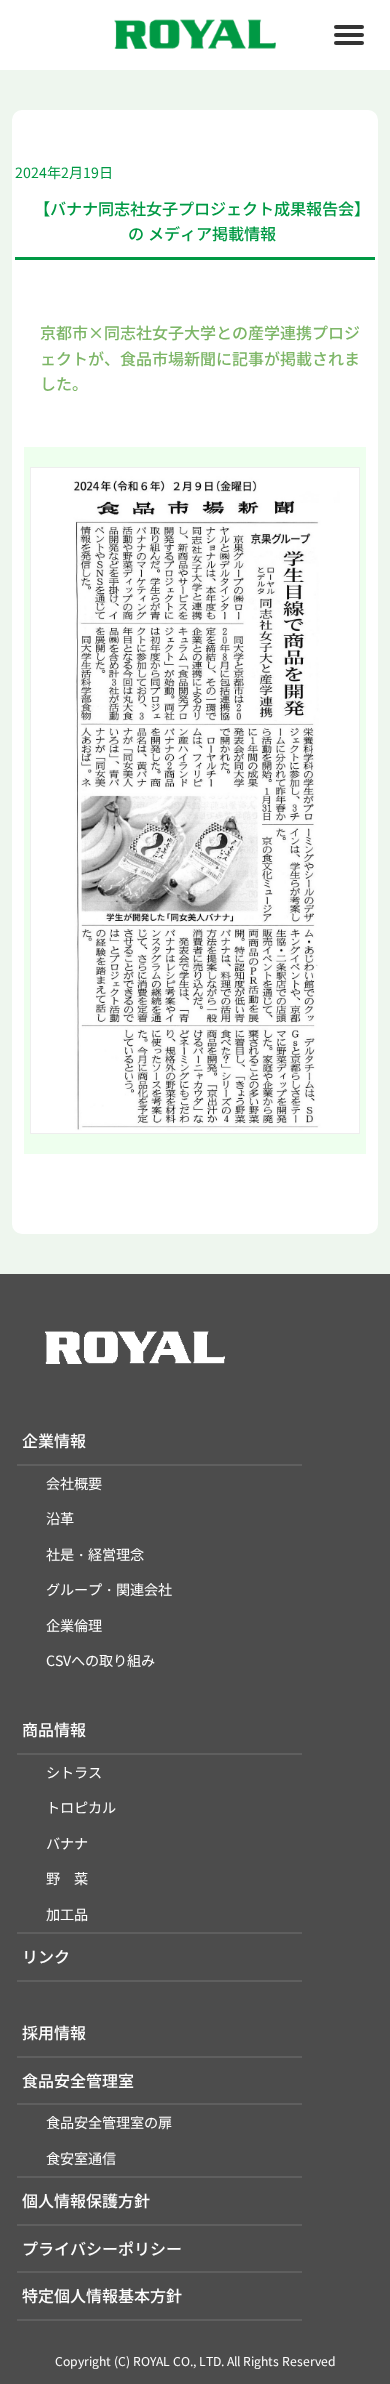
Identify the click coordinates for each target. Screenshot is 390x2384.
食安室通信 (81, 2158)
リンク (46, 1956)
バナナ (67, 1843)
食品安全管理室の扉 (109, 2122)
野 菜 (67, 1878)
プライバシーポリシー (102, 2248)
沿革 (60, 1518)
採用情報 (54, 2032)
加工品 (67, 1914)
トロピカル (81, 1807)
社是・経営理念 (95, 1554)
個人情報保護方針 (86, 2200)
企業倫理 (74, 1625)
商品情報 (54, 1729)
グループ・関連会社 (109, 1589)
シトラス (74, 1772)
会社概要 (74, 1483)
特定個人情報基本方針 (102, 2295)
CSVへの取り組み (100, 1660)
